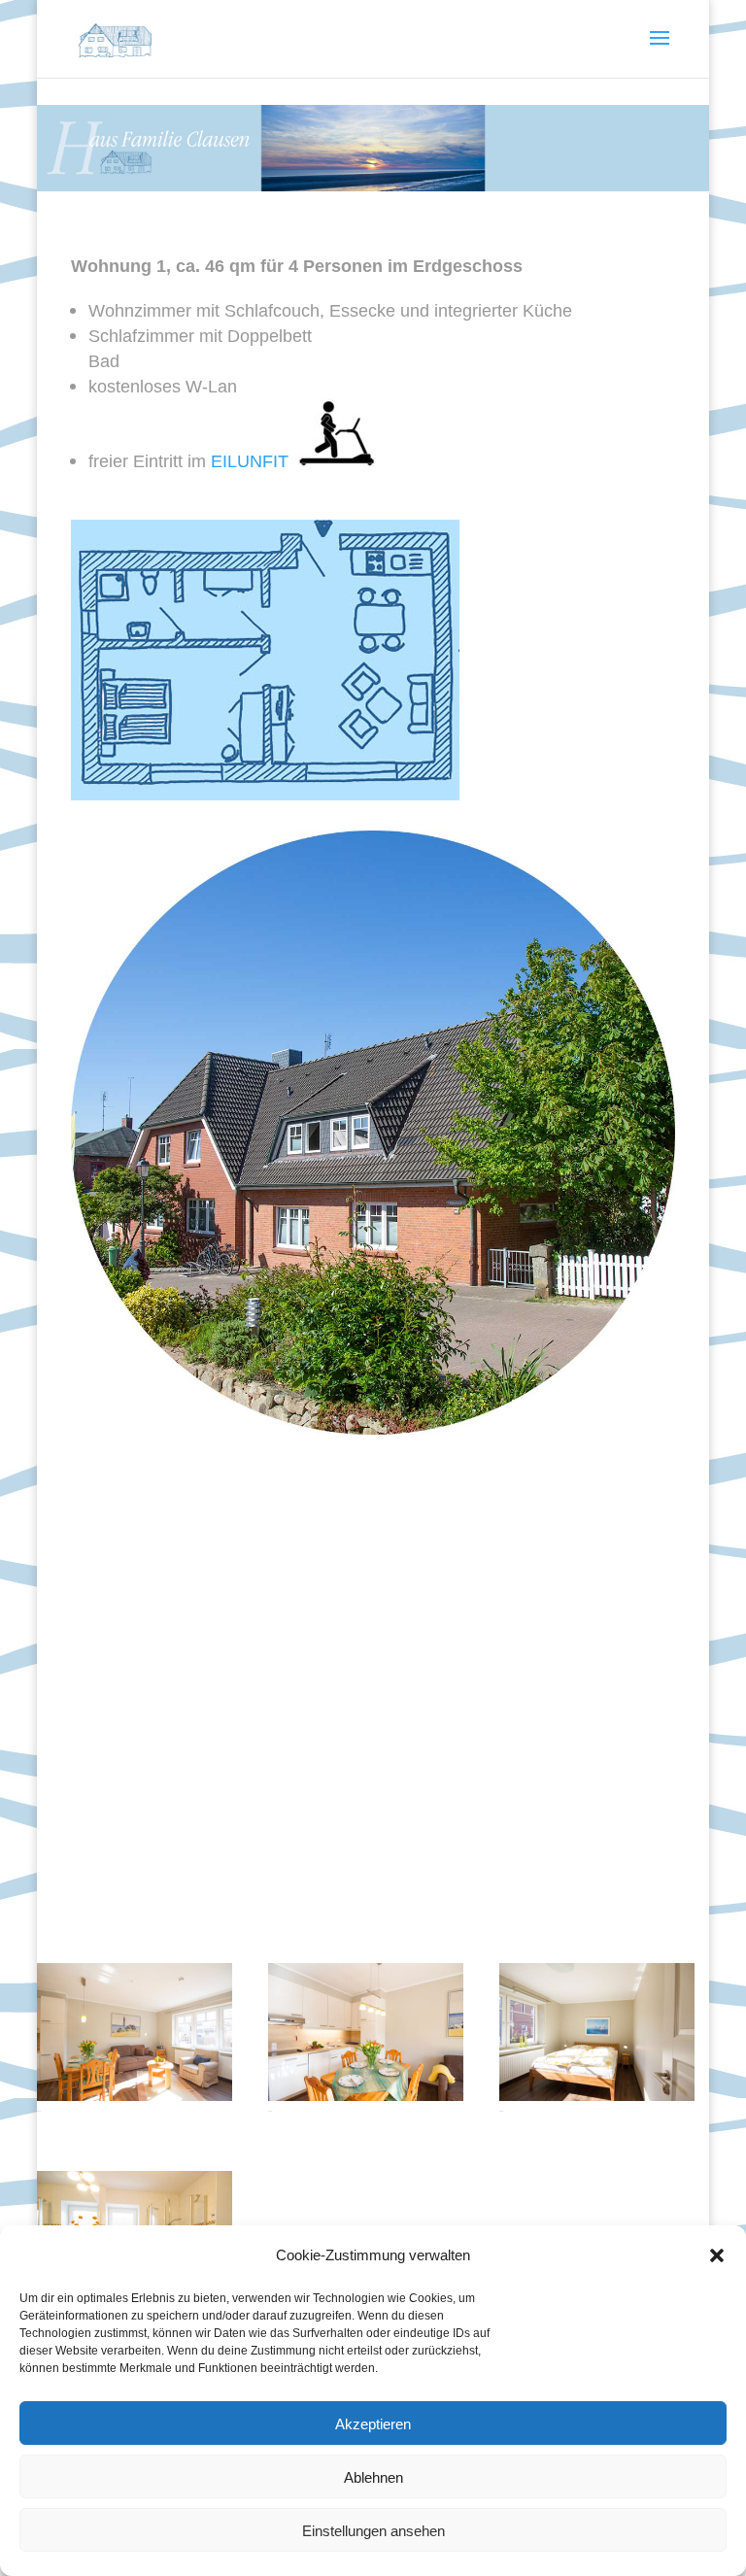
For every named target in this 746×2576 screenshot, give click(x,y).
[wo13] (597, 2094)
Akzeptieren (373, 2423)
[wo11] (135, 2094)
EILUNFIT (254, 460)
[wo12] (366, 2094)
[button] (717, 2255)
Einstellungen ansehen (373, 2530)
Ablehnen (373, 2477)
